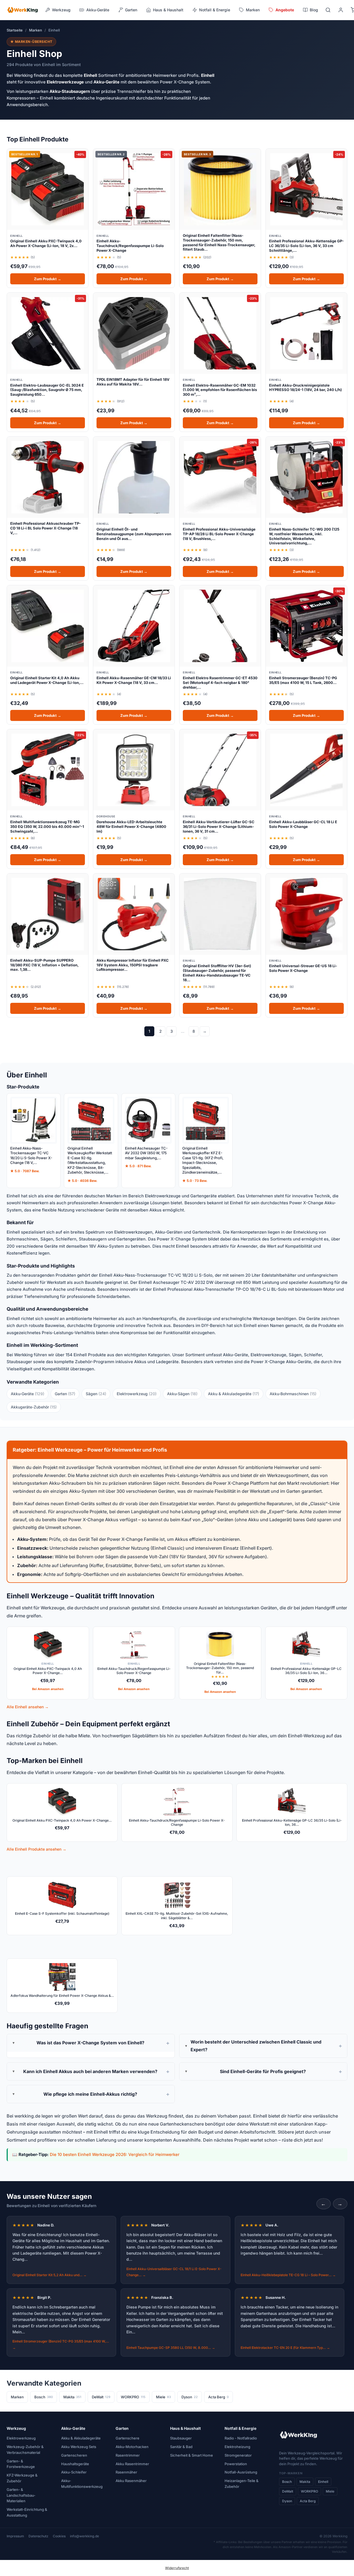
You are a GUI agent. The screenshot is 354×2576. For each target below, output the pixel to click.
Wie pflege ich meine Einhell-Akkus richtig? (90, 2094)
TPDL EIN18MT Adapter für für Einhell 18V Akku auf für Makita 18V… (133, 382)
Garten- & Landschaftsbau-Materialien (21, 2495)
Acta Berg (218, 2397)
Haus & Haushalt (185, 2428)
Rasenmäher (126, 2472)
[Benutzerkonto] (341, 10)
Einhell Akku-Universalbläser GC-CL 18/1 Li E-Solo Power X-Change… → (174, 2272)
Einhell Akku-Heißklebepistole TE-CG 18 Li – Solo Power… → (288, 2275)
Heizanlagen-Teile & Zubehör (242, 2484)
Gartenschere (127, 2438)
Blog (314, 10)
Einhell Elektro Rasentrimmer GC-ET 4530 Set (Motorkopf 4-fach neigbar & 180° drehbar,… (220, 683)
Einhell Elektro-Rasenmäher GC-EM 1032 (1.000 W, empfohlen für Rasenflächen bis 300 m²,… (220, 390)
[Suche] (328, 10)
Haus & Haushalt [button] (168, 10)
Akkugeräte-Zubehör (34, 1407)
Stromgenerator (238, 2455)
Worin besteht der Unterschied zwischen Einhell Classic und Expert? (256, 2046)
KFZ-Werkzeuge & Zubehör (22, 2478)
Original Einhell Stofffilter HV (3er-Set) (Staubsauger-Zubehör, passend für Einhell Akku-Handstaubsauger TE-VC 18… (217, 973)
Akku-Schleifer (74, 2472)
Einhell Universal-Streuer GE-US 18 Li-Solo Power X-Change (303, 968)
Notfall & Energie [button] (215, 10)
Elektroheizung (237, 2447)
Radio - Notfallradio (241, 2438)
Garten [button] (131, 10)
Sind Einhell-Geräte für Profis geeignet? (263, 2071)
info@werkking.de (84, 2536)
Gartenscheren (74, 2455)
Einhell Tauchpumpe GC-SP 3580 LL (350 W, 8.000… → (171, 2348)
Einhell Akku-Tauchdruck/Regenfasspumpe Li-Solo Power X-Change (130, 246)
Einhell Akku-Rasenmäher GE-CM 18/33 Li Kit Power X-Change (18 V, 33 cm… (134, 680)
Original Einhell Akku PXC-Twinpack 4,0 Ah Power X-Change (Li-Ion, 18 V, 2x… (46, 243)
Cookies (59, 2536)
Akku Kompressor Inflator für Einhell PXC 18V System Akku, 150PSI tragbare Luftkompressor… (133, 965)
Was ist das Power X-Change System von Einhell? (90, 2043)
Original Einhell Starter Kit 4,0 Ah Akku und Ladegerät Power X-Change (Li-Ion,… (47, 680)
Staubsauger (181, 2438)
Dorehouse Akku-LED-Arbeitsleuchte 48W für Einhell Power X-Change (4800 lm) (131, 827)
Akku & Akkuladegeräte (234, 1394)
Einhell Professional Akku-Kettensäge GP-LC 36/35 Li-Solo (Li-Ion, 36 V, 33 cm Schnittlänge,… (306, 246)
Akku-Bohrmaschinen (293, 1394)
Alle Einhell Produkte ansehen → (37, 1849)
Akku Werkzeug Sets (79, 2447)
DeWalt (101, 2397)
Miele (163, 2397)
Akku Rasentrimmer (132, 2464)
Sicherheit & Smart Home (192, 2455)
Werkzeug (16, 2428)
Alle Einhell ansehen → (28, 1707)
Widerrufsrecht (177, 2568)
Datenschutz (38, 2536)
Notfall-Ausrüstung (241, 2472)
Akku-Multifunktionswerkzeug (82, 2484)
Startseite (15, 30)
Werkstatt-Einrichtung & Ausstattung (27, 2512)
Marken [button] (253, 10)
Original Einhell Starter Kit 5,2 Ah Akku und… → (50, 2275)
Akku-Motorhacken (132, 2447)
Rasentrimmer (128, 2455)
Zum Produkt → (48, 279)
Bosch (44, 2397)
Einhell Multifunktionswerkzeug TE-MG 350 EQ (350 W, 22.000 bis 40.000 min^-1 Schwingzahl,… (47, 827)
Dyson (190, 2397)
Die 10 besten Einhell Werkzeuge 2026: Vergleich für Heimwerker (115, 2154)
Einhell (323, 2482)
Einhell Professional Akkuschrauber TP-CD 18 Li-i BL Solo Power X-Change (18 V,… (45, 528)
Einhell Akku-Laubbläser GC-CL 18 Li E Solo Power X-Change (303, 824)
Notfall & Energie (240, 2428)
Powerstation (236, 2464)
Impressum (15, 2536)
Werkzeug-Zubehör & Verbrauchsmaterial (25, 2450)
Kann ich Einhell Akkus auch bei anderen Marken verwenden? (90, 2071)
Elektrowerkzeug (137, 1394)
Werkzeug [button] (61, 10)
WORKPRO (133, 2397)
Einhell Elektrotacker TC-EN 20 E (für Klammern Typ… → (285, 2348)
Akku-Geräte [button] (98, 10)
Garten (65, 1394)
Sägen (96, 1394)
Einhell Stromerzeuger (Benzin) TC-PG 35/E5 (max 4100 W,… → (61, 2344)
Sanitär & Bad (181, 2447)
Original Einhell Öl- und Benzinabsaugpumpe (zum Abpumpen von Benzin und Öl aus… (134, 534)
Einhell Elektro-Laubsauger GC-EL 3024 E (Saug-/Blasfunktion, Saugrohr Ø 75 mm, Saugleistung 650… (47, 390)
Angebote (285, 10)
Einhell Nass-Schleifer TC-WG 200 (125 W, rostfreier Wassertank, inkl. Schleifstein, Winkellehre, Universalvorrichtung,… (304, 536)
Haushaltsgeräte (75, 2464)
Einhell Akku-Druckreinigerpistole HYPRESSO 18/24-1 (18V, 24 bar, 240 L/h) (305, 388)
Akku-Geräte (28, 1394)
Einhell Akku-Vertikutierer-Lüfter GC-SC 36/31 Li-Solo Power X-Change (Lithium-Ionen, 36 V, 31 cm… (219, 827)
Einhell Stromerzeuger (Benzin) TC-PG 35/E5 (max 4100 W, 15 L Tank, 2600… (303, 680)
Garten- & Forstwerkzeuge (21, 2464)
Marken (36, 30)
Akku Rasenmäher (131, 2481)
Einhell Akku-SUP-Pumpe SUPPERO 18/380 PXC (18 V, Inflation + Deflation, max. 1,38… (44, 965)
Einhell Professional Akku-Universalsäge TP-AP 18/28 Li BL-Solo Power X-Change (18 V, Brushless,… (219, 534)
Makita (72, 2397)
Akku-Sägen (182, 1394)
